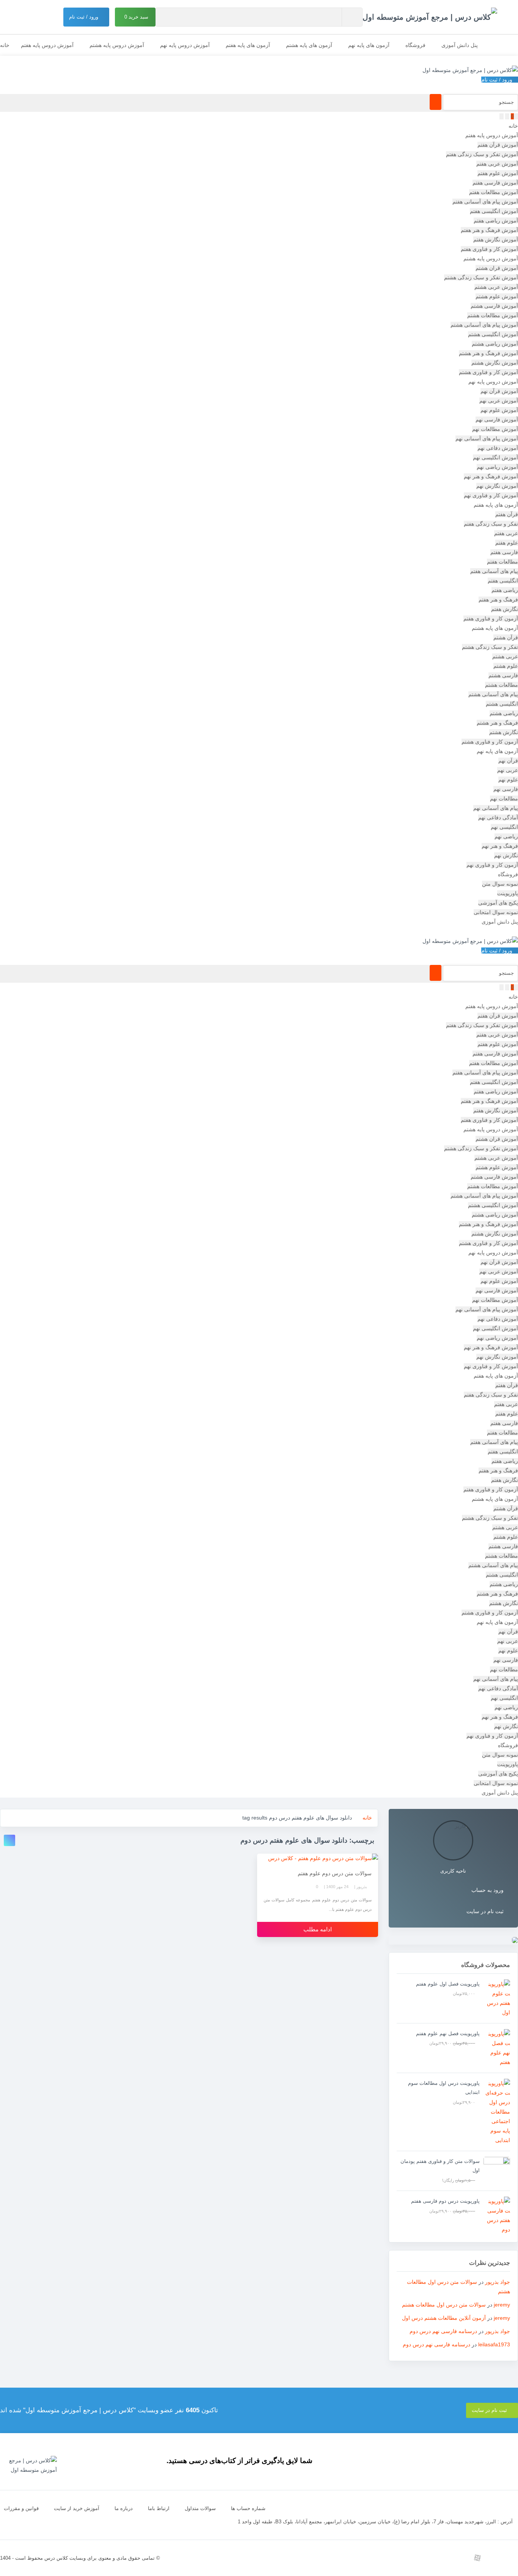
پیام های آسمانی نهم (496, 808)
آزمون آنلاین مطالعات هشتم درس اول (444, 2318)
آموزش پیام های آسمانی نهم (487, 438)
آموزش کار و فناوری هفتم (489, 249)
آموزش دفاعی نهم (498, 448)
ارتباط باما (159, 2508)
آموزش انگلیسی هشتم (493, 334)
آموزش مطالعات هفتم (494, 192)
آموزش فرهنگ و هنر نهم (491, 476)
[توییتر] (443, 2558)
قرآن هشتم (506, 637)
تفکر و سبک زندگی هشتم (490, 647)
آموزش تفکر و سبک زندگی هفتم (482, 154)
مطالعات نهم (504, 799)
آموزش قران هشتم (497, 268)
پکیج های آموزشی (498, 903)
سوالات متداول (200, 2508)
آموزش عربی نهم (499, 401)
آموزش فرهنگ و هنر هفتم (489, 230)
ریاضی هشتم (504, 713)
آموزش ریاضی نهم (497, 467)
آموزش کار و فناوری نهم (491, 495)
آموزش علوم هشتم (497, 296)
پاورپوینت (508, 893)
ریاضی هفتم (505, 590)
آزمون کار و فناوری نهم (492, 865)
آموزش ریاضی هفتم (496, 221)
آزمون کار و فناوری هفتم (491, 619)
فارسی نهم (506, 789)
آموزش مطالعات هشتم (493, 315)
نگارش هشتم (504, 732)
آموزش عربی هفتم (497, 164)
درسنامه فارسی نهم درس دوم (443, 2331)
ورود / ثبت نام (84, 17)
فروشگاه (415, 45)
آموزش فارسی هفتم (495, 183)
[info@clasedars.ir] (409, 2558)
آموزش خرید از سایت (77, 2508)
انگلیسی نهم (504, 827)
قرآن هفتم (507, 514)
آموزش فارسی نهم (497, 420)
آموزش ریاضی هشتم (495, 344)
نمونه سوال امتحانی (496, 912)
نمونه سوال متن (500, 884)
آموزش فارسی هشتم (494, 306)
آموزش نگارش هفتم (496, 240)
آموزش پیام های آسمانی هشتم (484, 325)
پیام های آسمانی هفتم (494, 571)
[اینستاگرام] (511, 2558)
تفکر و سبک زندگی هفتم (491, 524)
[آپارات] (477, 2558)
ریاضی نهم (506, 836)
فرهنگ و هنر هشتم (497, 723)
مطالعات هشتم (502, 685)
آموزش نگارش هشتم (495, 363)
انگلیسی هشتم (502, 704)
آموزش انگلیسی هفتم (494, 211)
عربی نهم (508, 770)
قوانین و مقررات (21, 2508)
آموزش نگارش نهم (497, 486)
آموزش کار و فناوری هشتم (488, 372)
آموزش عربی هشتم (496, 287)
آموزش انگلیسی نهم (495, 457)
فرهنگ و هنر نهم (500, 846)
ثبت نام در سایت (485, 1911)
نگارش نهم (506, 855)
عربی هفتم (506, 533)
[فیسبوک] (426, 2558)
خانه (5, 45)
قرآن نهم (508, 761)
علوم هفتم (507, 543)
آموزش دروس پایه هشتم (117, 45)
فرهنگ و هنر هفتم (498, 600)
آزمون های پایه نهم (369, 45)
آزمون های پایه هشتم (309, 45)
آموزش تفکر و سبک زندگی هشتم (481, 277)
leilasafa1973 (494, 2344)
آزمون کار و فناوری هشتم (490, 742)
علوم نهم (508, 780)
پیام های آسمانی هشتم (493, 694)
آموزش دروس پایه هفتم (47, 45)
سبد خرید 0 (137, 17)
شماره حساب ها (248, 2508)
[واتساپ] (460, 2558)
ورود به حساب (487, 1890)
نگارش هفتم (505, 609)
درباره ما (124, 2508)
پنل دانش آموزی (460, 45)
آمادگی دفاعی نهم (498, 817)
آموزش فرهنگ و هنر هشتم (488, 353)
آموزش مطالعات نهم (495, 429)
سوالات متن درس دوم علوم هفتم (335, 1873)
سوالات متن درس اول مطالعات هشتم (444, 2305)
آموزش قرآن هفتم (498, 145)
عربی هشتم (505, 656)
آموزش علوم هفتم (498, 173)
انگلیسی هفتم (503, 581)
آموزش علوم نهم (499, 410)
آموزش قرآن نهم (499, 391)
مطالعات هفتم (502, 562)
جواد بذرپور (498, 2282)
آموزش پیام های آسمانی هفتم (485, 202)
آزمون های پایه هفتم (248, 45)
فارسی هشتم (503, 675)
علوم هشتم (506, 666)
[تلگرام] (494, 2558)
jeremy (502, 2305)
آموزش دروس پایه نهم (185, 45)
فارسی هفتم (504, 552)
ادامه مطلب (318, 1929)
